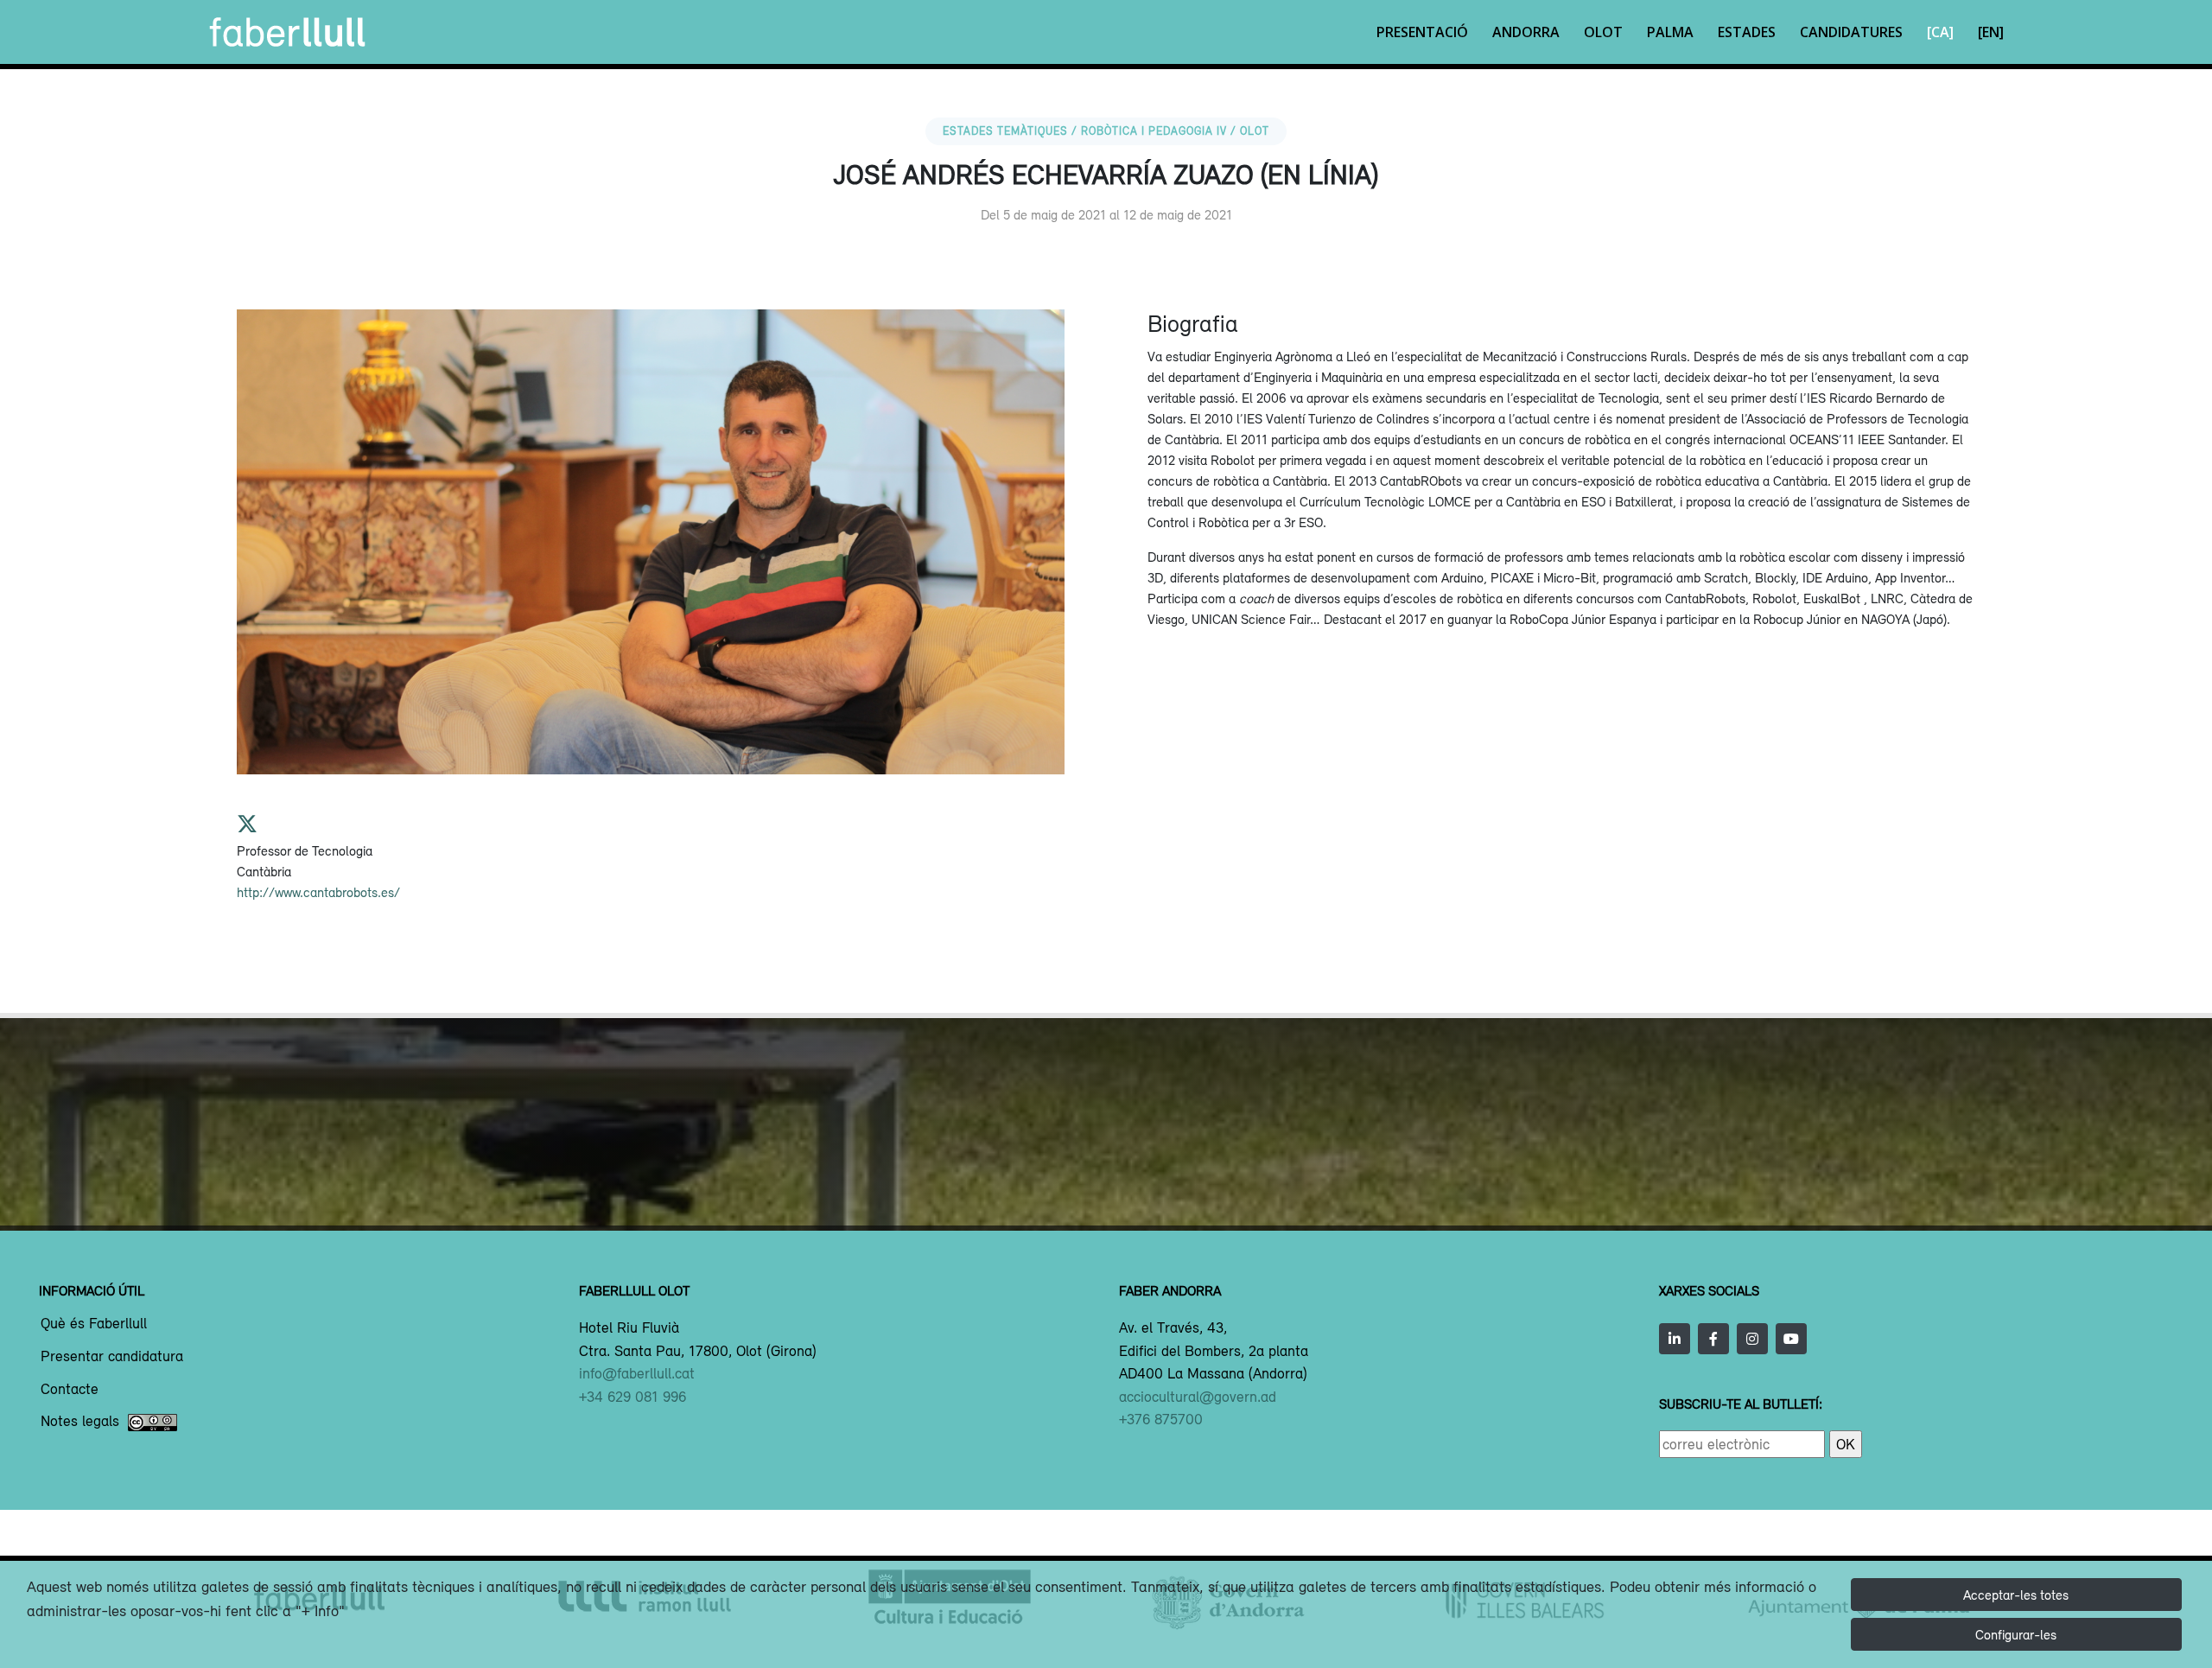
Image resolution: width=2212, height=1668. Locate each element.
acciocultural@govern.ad (1198, 1397)
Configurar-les (2016, 1634)
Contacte (70, 1390)
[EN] (1991, 32)
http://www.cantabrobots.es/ (318, 892)
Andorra (1526, 32)
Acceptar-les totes (2016, 1595)
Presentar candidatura (112, 1357)
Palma (1670, 32)
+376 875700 (1161, 1419)
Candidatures (1851, 32)
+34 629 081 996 (632, 1397)
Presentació (1422, 32)
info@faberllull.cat (637, 1373)
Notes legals (80, 1422)
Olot (1603, 32)
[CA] (1940, 32)
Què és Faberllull (94, 1324)
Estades (1747, 32)
